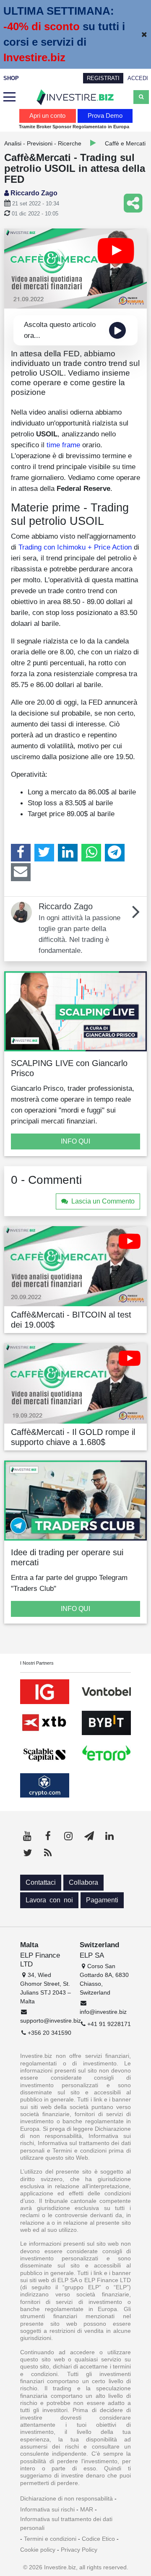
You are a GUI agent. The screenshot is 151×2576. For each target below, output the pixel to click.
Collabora (83, 1882)
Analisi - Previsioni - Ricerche (43, 143)
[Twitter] (44, 853)
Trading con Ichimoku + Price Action (75, 547)
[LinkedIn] (68, 853)
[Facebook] (21, 853)
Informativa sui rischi (47, 2509)
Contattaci (41, 1882)
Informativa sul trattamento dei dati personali (66, 2523)
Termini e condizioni (50, 2539)
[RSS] (48, 1853)
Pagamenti (102, 1900)
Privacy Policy (79, 2550)
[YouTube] (27, 1836)
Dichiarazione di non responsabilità (66, 2498)
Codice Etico (98, 2539)
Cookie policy (38, 2550)
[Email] (21, 872)
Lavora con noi (49, 1900)
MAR (87, 2509)
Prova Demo (105, 115)
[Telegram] (115, 853)
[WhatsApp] (91, 853)
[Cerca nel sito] (141, 97)
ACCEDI (138, 78)
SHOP (11, 78)
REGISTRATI (103, 78)
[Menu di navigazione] (9, 97)
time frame (63, 445)
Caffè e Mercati (125, 143)
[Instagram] (68, 1836)
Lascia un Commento (103, 1201)
